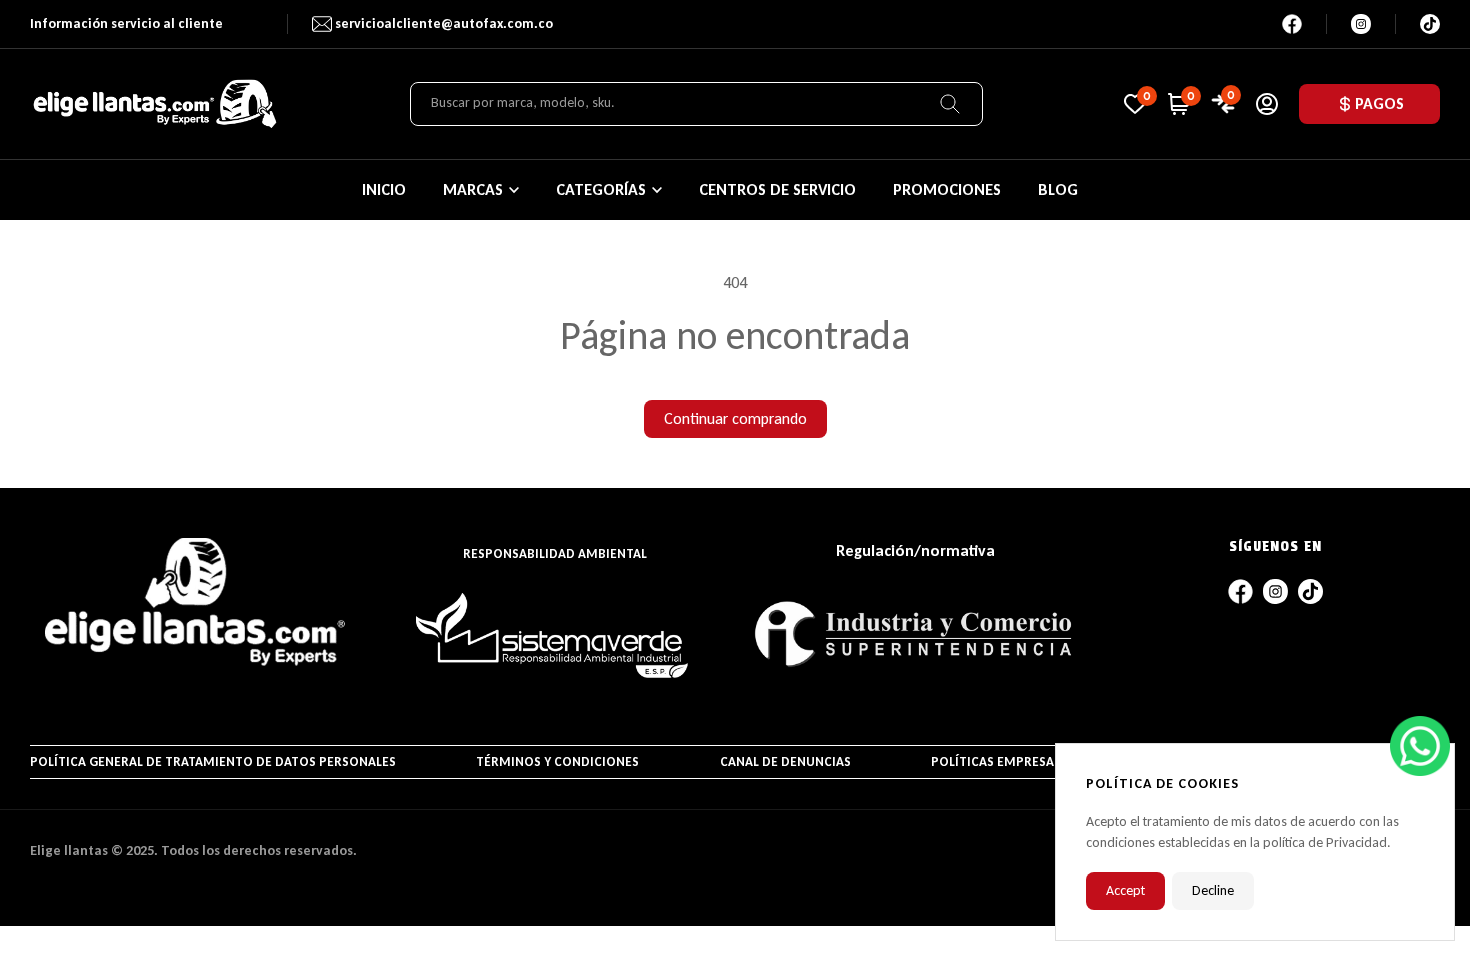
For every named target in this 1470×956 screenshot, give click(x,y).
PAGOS (1379, 103)
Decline (1213, 890)
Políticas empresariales (1012, 761)
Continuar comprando (735, 418)
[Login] (1267, 104)
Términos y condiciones (557, 761)
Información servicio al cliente (126, 23)
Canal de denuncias (785, 761)
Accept (1125, 890)
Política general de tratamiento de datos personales (213, 761)
